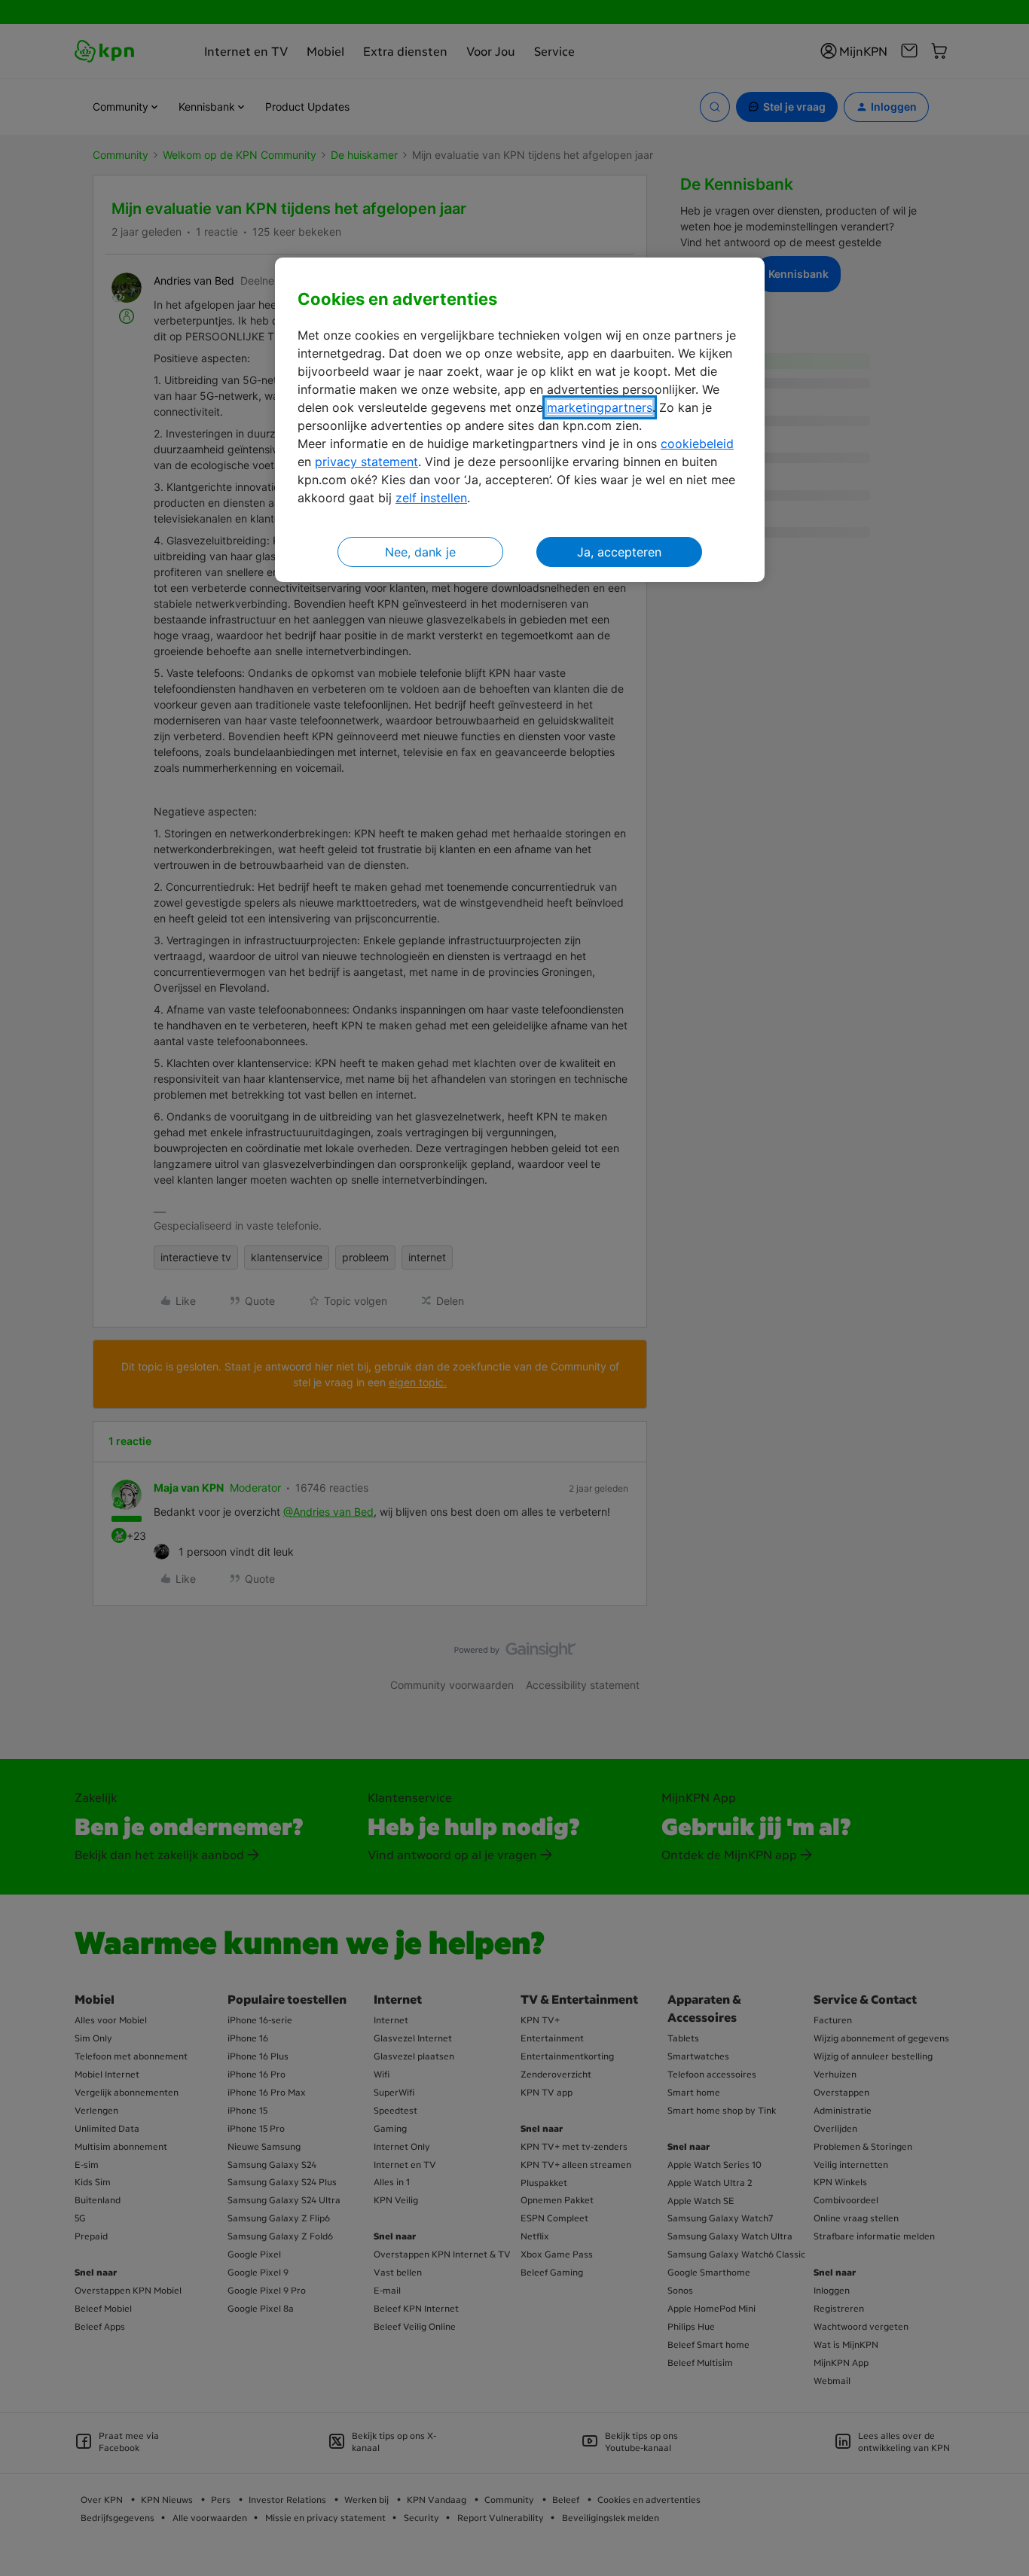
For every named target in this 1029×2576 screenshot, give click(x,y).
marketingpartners (600, 407)
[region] (520, 420)
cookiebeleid (697, 444)
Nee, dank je (420, 552)
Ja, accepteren (619, 552)
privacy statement (366, 462)
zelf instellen (431, 498)
